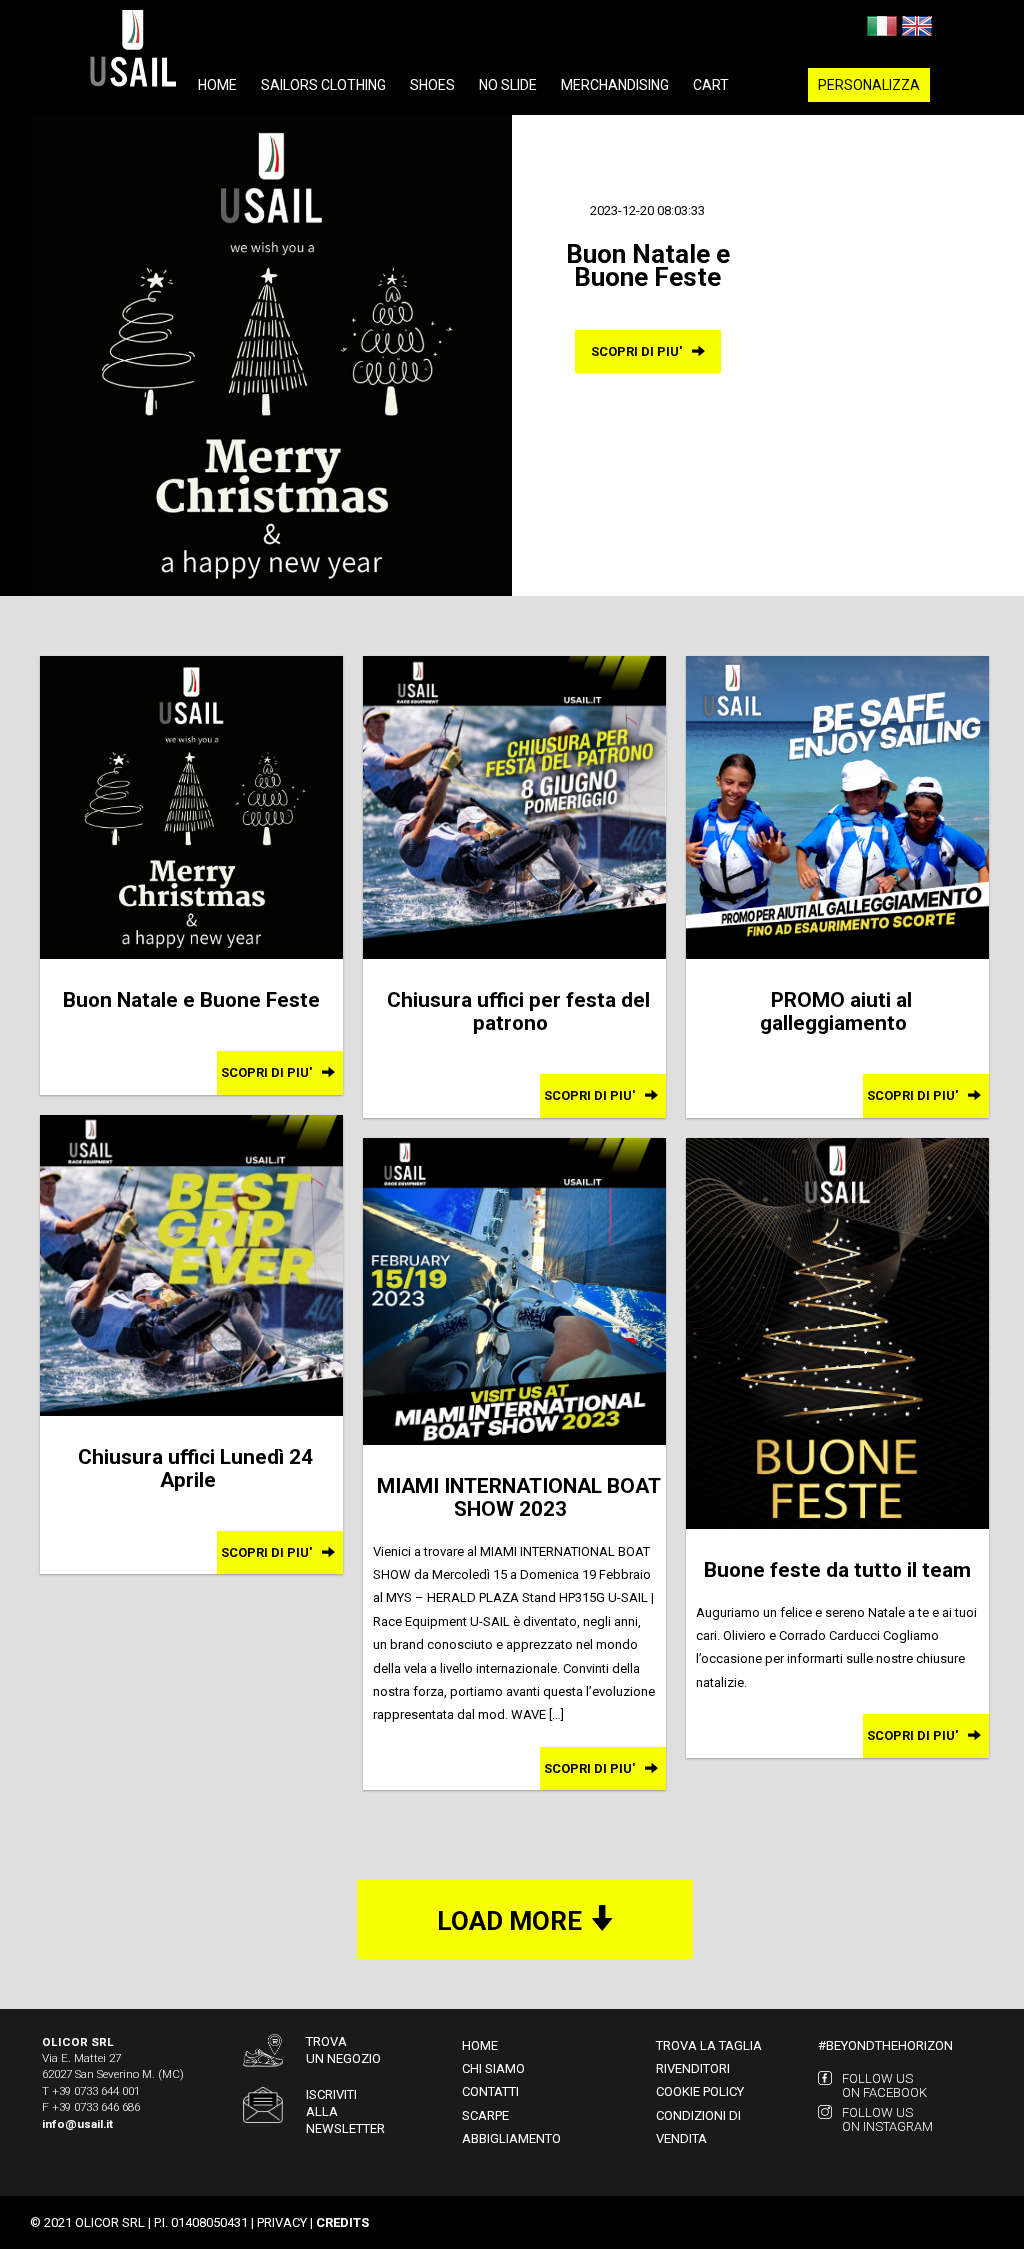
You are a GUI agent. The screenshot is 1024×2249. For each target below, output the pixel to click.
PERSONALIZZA (869, 85)
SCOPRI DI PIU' (638, 351)
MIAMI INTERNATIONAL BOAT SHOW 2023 (519, 1497)
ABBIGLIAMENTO (511, 2138)
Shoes (432, 85)
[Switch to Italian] (882, 24)
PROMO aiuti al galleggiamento (836, 1011)
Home (217, 85)
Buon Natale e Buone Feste (191, 1000)
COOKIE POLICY (700, 2091)
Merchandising (615, 85)
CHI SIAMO (493, 2068)
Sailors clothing (323, 85)
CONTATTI (490, 2091)
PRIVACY (282, 2222)
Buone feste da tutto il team (837, 1570)
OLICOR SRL (110, 2222)
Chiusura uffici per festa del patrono (518, 1011)
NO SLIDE (508, 85)
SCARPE (485, 2115)
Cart (711, 85)
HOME (480, 2045)
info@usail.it (77, 2124)
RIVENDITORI (693, 2068)
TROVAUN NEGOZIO (343, 2050)
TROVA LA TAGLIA (709, 2045)
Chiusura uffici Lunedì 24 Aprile (195, 1468)
